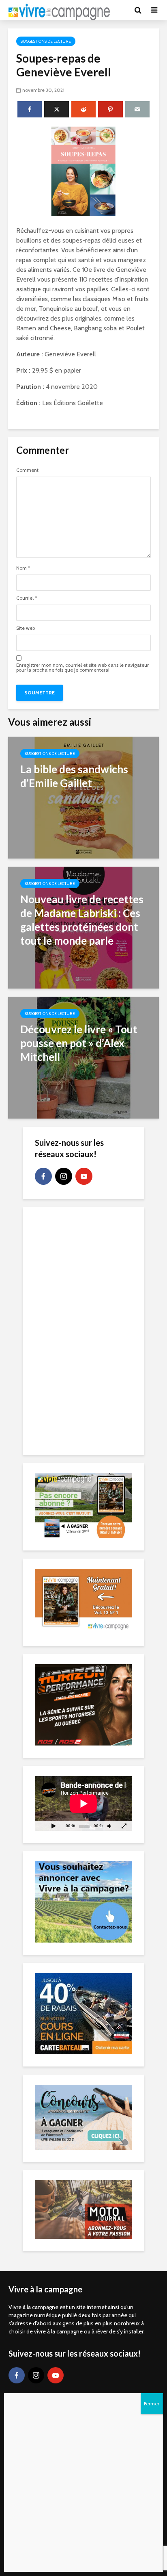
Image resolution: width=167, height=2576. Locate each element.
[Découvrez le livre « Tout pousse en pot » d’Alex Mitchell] (83, 1057)
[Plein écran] (124, 1826)
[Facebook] (43, 1176)
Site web (26, 628)
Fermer (152, 2404)
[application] (83, 1803)
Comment (27, 470)
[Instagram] (64, 1176)
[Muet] (109, 1826)
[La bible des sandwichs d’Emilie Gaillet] (83, 797)
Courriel (27, 598)
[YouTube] (84, 1176)
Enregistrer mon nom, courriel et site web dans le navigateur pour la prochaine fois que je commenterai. (82, 668)
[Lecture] (54, 1826)
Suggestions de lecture (46, 41)
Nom (23, 568)
